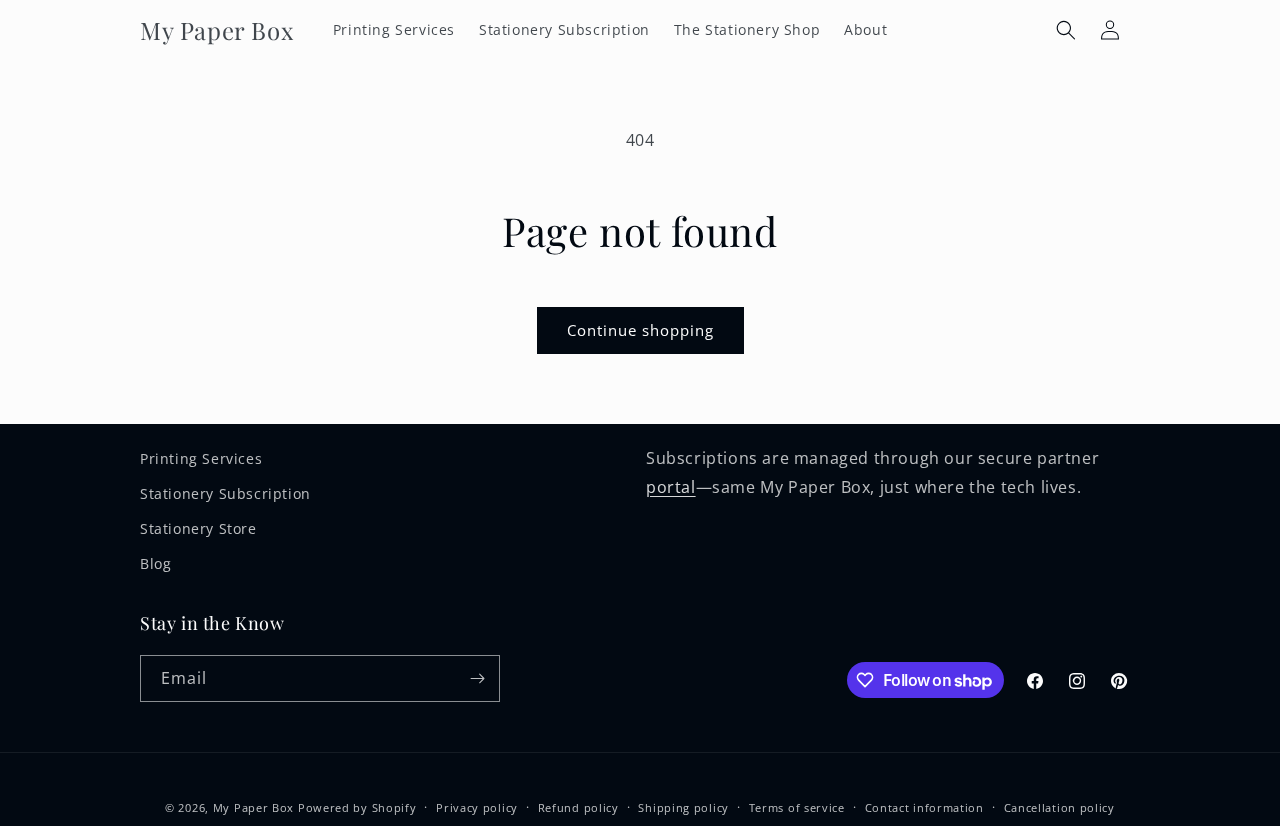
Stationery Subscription (225, 493)
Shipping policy (683, 807)
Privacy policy (477, 807)
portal (671, 487)
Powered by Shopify (357, 807)
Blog (155, 563)
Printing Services (201, 458)
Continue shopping (640, 330)
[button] (1066, 30)
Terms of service (797, 807)
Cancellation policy (1059, 807)
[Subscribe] (477, 678)
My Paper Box (253, 807)
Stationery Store (198, 528)
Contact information (924, 807)
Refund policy (578, 807)
